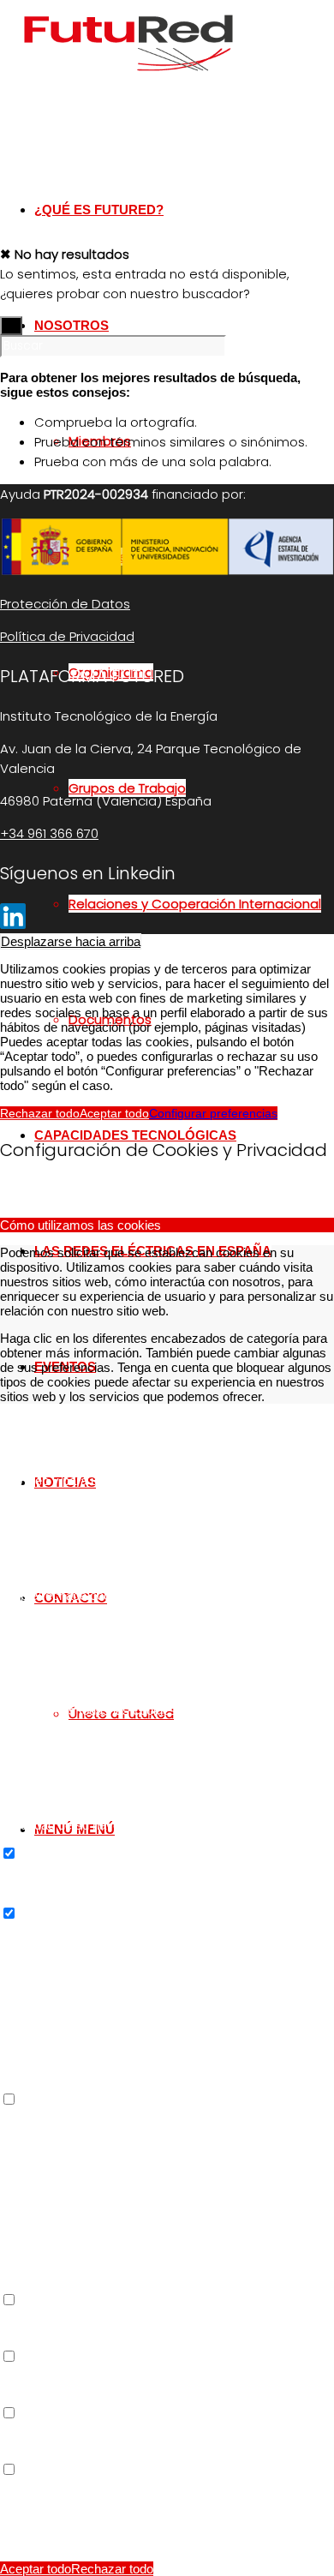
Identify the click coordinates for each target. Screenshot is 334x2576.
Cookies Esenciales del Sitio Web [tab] (94, 1424)
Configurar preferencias (213, 1113)
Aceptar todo (114, 1113)
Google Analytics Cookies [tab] (72, 1929)
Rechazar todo (40, 1113)
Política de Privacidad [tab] (60, 2485)
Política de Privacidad (67, 636)
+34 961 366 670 (49, 833)
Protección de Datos (65, 604)
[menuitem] (201, 904)
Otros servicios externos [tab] (69, 2115)
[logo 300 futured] (128, 81)
